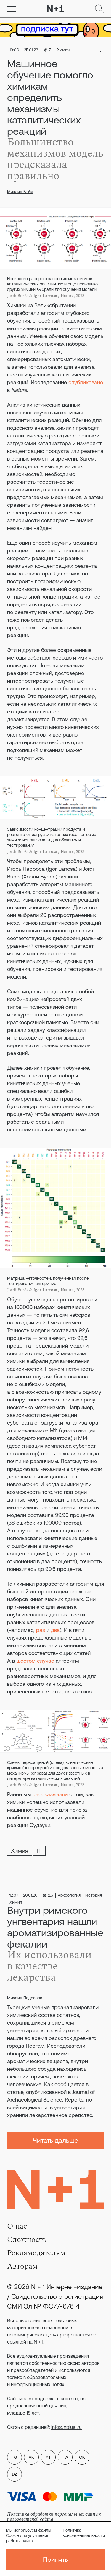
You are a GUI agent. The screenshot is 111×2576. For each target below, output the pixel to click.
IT (39, 1851)
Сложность (27, 2240)
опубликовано (86, 382)
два (55, 1630)
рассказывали (50, 1794)
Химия (20, 1851)
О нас (17, 2226)
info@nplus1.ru (66, 2427)
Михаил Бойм (20, 192)
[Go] (12, 9)
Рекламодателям (36, 2253)
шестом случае (35, 1661)
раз (41, 1630)
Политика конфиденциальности (84, 2533)
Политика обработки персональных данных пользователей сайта (54, 2517)
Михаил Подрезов (25, 1998)
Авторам (22, 2266)
